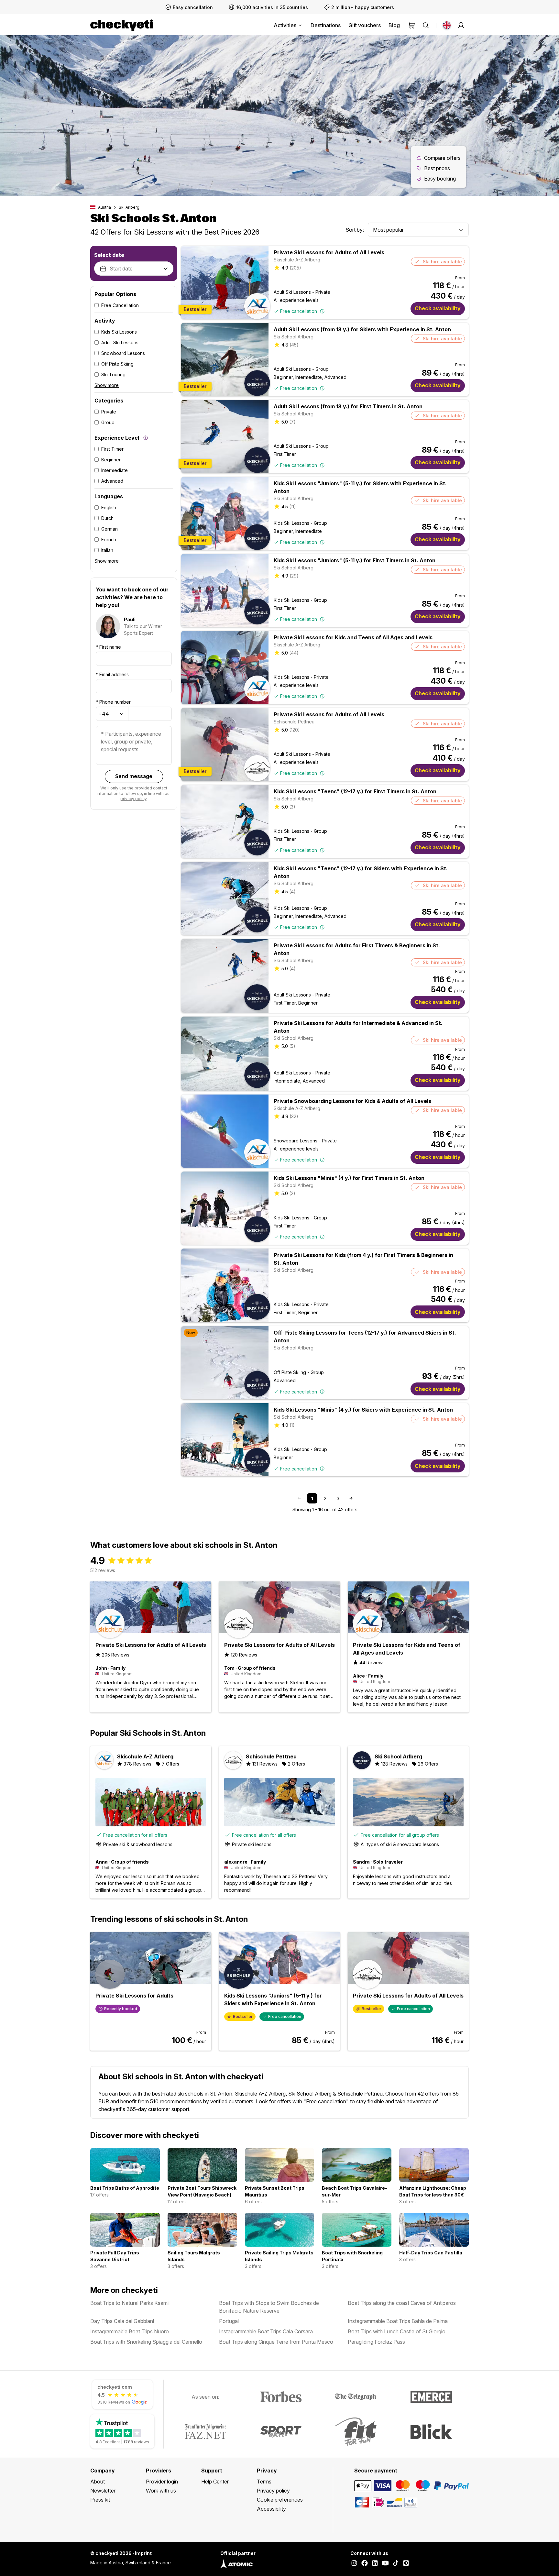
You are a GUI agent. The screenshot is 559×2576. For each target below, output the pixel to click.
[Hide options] (166, 269)
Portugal (229, 2321)
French (109, 539)
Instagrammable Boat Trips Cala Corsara (266, 2331)
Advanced (112, 481)
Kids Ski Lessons (119, 332)
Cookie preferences (280, 2500)
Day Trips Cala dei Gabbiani (122, 2321)
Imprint (143, 2553)
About (98, 2482)
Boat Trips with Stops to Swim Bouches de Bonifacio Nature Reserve (269, 2307)
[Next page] (351, 1498)
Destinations (326, 25)
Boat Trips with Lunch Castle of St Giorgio (397, 2331)
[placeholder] (461, 25)
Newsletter (103, 2491)
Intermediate (115, 470)
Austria (104, 207)
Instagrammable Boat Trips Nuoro (130, 2331)
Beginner (111, 460)
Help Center (215, 2482)
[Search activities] (426, 25)
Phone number (113, 702)
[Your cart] (411, 25)
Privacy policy (273, 2491)
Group (108, 422)
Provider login (162, 2482)
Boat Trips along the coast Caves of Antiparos (402, 2303)
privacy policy (133, 799)
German (110, 529)
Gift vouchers (365, 25)
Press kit (100, 2500)
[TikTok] (396, 2564)
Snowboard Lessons (123, 353)
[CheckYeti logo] (122, 25)
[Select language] (447, 25)
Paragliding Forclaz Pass (376, 2342)
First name (108, 647)
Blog (394, 25)
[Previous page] (299, 1498)
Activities (285, 25)
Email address (112, 674)
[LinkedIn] (375, 2564)
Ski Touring (113, 374)
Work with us (161, 2491)
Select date (109, 255)
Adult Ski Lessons (120, 342)
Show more (107, 385)
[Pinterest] (406, 2564)
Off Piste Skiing (117, 364)
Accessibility (271, 2509)
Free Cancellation (120, 305)
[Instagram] (354, 2564)
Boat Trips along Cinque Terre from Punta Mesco (276, 2342)
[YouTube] (385, 2564)
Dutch (107, 518)
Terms (264, 2482)
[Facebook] (365, 2564)
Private (109, 412)
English (109, 507)
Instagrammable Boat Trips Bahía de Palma (398, 2321)
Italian (107, 550)
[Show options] (461, 230)
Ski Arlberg (129, 207)
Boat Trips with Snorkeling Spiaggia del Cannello (146, 2342)
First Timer (112, 449)
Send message (134, 776)
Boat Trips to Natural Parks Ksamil (130, 2303)
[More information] (146, 438)
